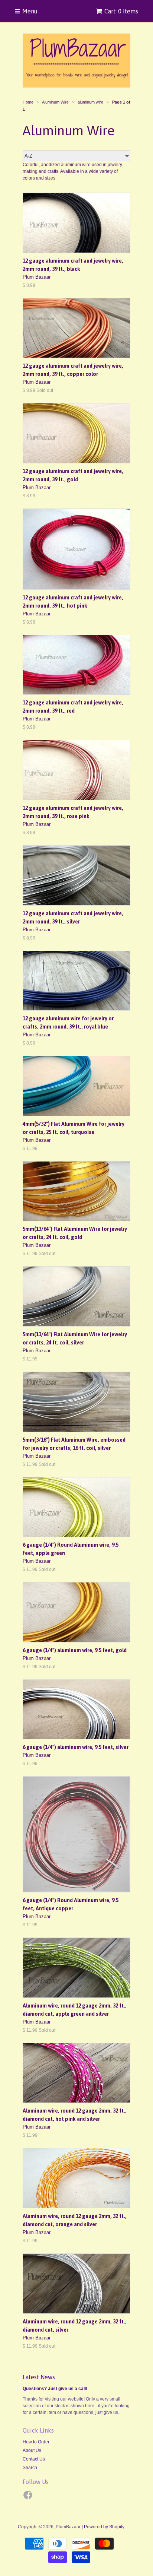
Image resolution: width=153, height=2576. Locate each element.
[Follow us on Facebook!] (29, 2497)
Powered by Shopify (104, 2527)
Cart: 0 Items (121, 11)
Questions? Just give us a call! (55, 2389)
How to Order (36, 2442)
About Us (32, 2450)
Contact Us (34, 2459)
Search (30, 2468)
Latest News (39, 2377)
